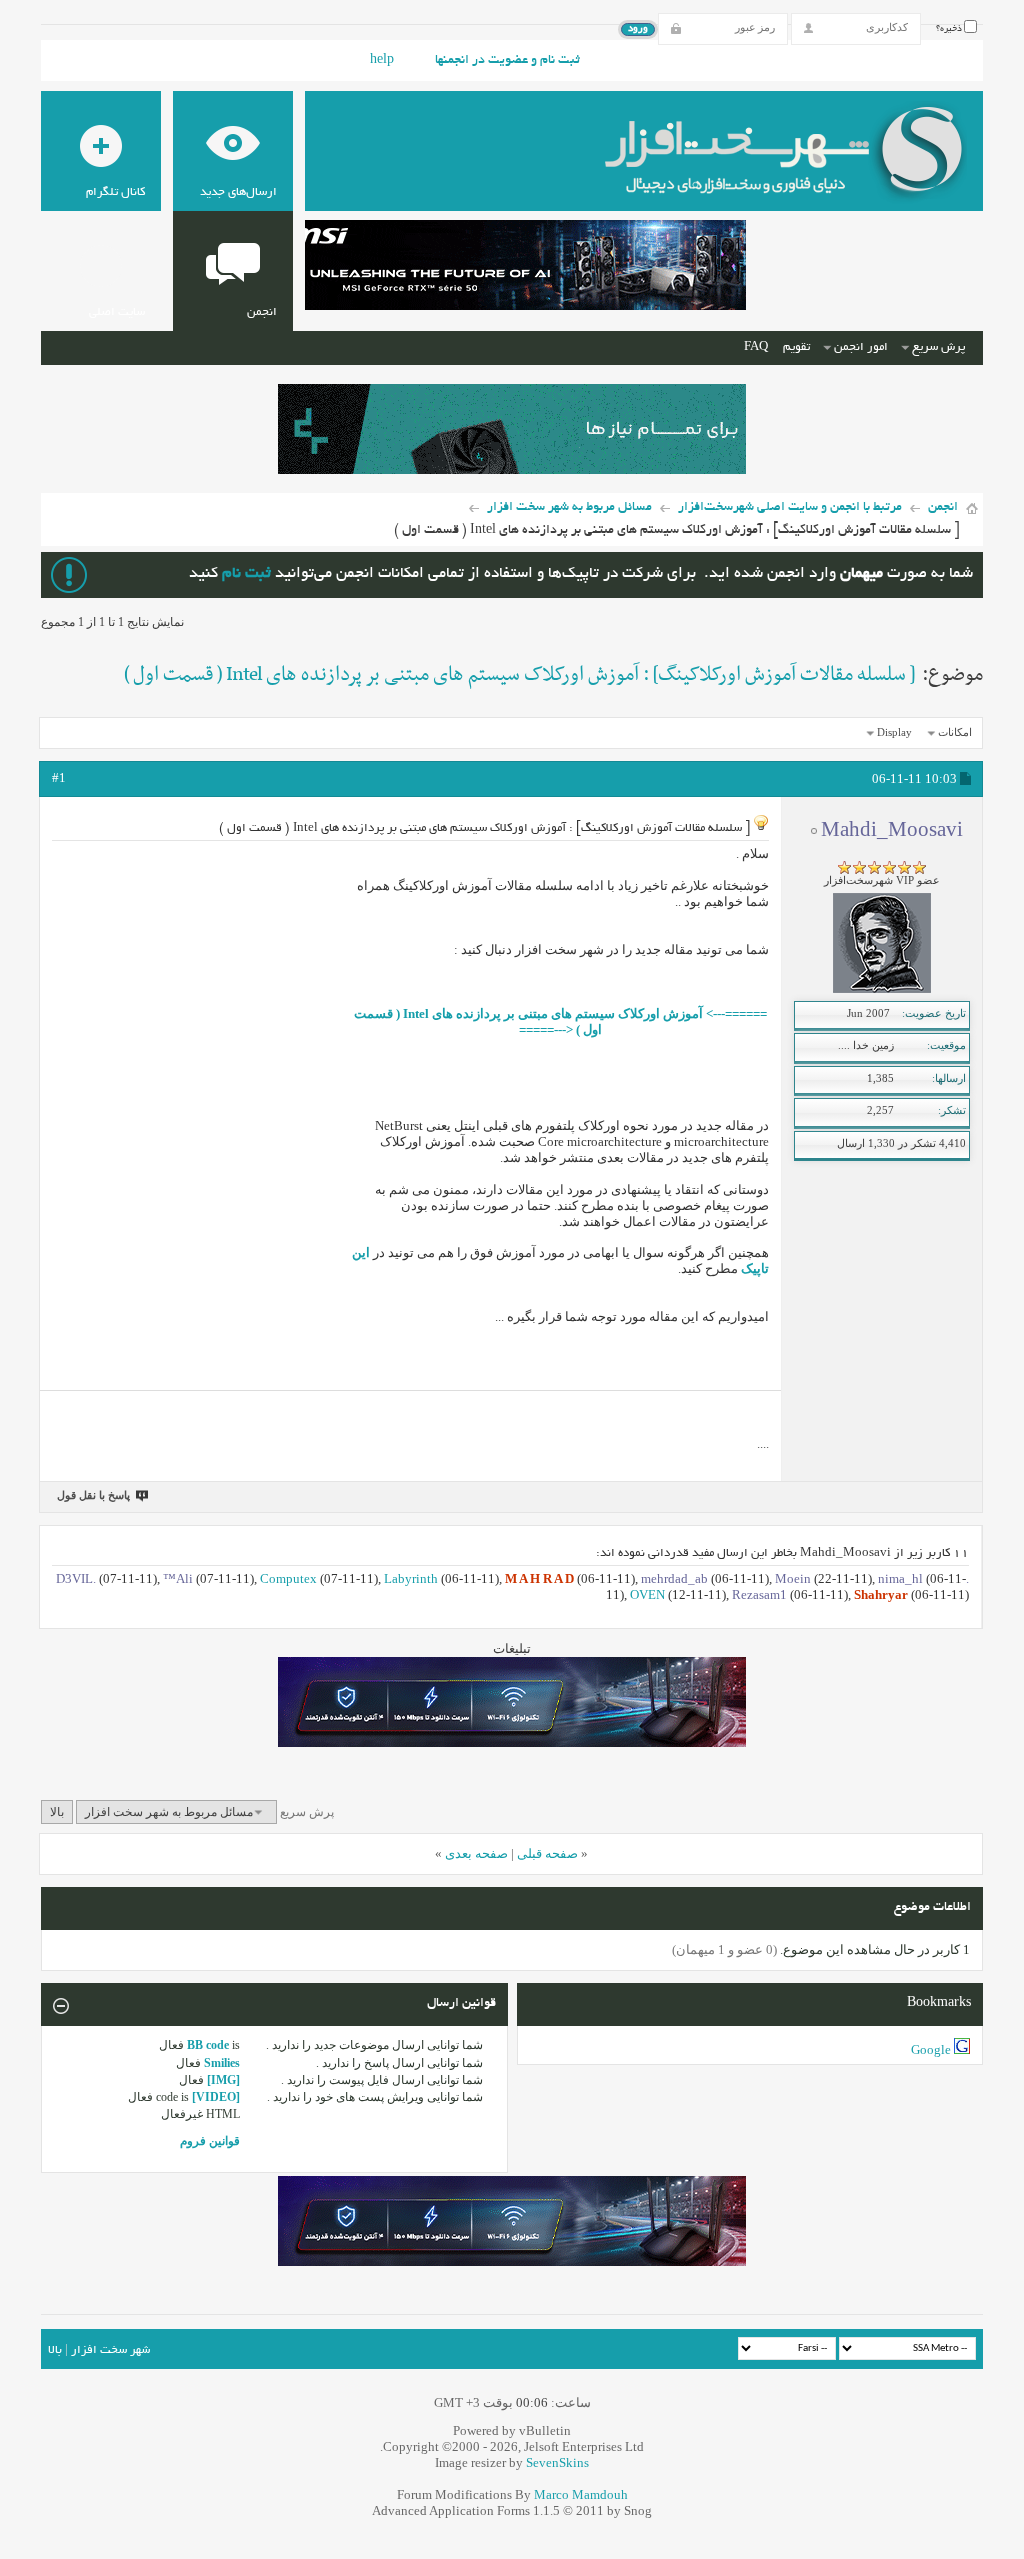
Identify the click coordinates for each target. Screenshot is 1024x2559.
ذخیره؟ (950, 29)
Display (894, 732)
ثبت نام (246, 574)
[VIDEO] (216, 2097)
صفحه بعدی (476, 1853)
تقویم (796, 347)
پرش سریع (938, 347)
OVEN (647, 1594)
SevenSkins (557, 2462)
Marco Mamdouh (581, 2494)
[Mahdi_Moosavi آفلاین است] (882, 989)
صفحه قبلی (547, 1853)
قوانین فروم (210, 2141)
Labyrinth (411, 1578)
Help (382, 61)
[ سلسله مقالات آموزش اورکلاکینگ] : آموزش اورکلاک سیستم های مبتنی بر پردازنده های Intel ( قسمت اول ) (519, 675)
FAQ (756, 347)
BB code (208, 2045)
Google (931, 2049)
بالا (57, 1812)
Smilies (222, 2063)
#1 (59, 777)
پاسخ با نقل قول (93, 1495)
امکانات (955, 732)
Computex (288, 1578)
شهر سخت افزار (110, 2350)
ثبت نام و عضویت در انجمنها (507, 61)
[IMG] (223, 2080)
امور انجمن (861, 347)
